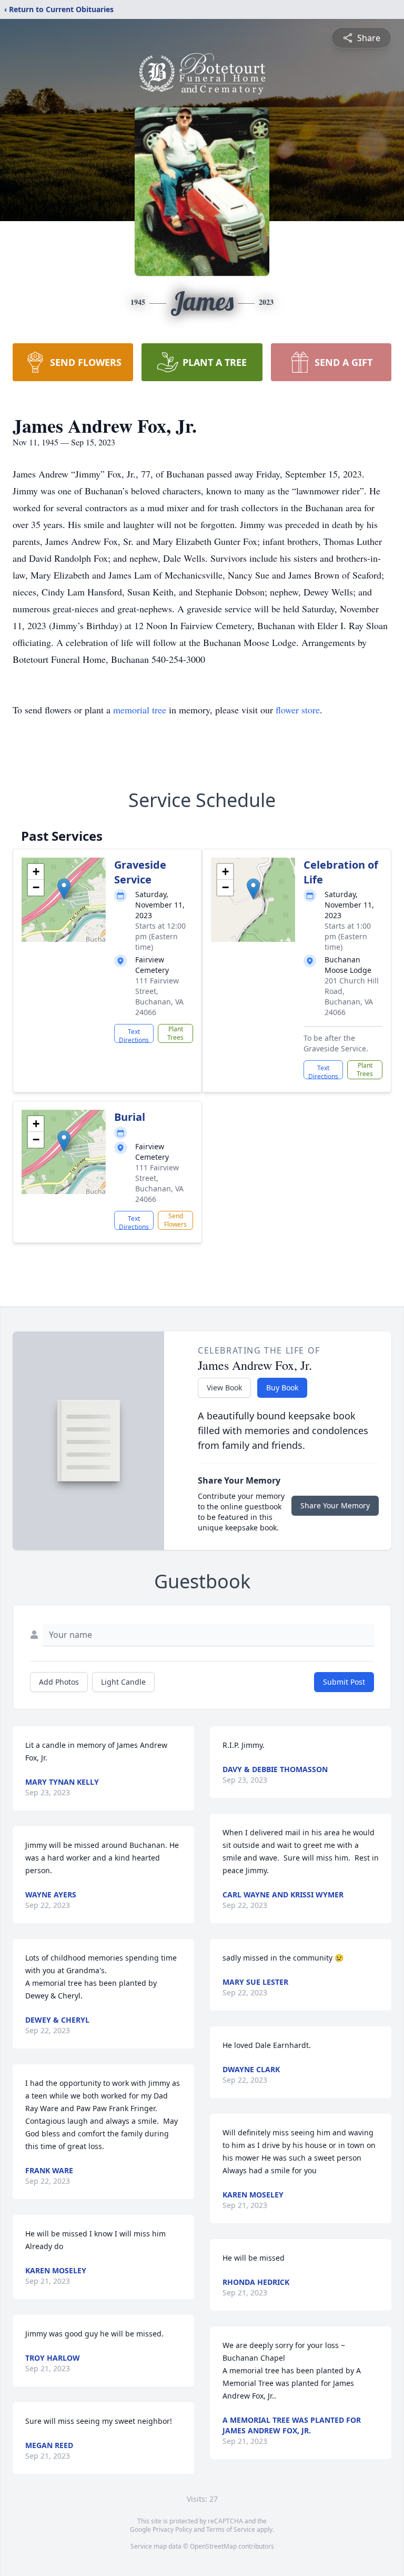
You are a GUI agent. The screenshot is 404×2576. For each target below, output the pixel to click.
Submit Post (344, 1682)
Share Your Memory (335, 1505)
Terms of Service (231, 2529)
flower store (298, 710)
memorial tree (140, 710)
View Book (224, 1388)
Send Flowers (175, 1220)
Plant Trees (175, 1033)
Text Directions (134, 1035)
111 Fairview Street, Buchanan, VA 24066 (159, 996)
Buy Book (282, 1388)
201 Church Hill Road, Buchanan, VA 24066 (352, 996)
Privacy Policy (172, 2529)
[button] (64, 889)
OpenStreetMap (213, 2546)
